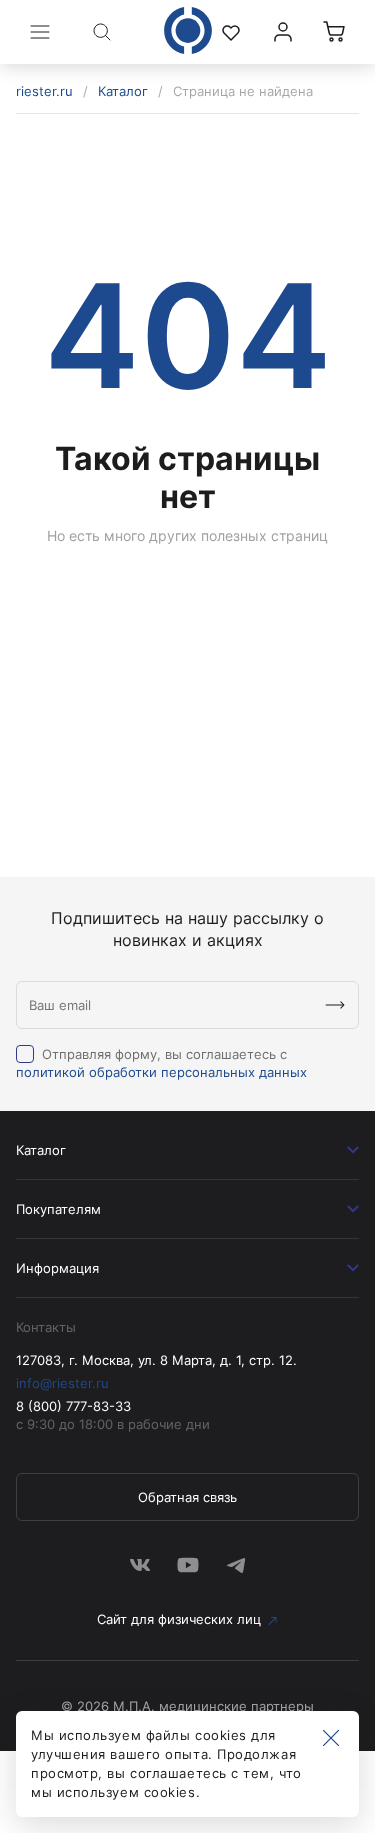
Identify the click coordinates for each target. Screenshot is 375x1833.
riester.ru (44, 91)
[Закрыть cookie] (331, 1739)
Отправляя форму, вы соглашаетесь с (161, 1063)
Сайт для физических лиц (179, 1619)
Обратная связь (187, 1497)
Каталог (123, 91)
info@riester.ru (62, 1383)
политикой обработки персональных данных (161, 1072)
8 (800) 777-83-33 (73, 1406)
